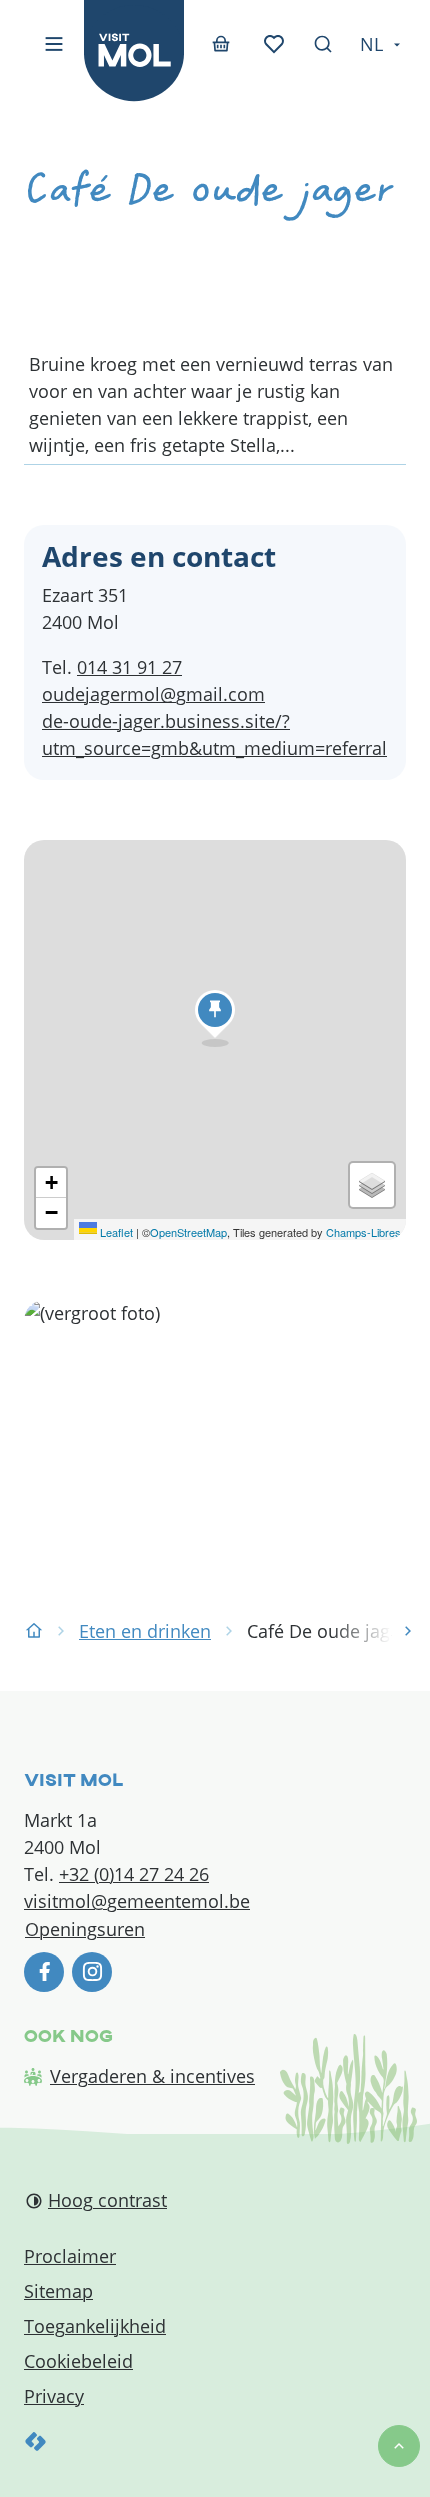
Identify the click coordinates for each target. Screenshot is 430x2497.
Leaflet (115, 1232)
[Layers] (372, 1185)
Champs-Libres (363, 1232)
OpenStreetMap (188, 1232)
